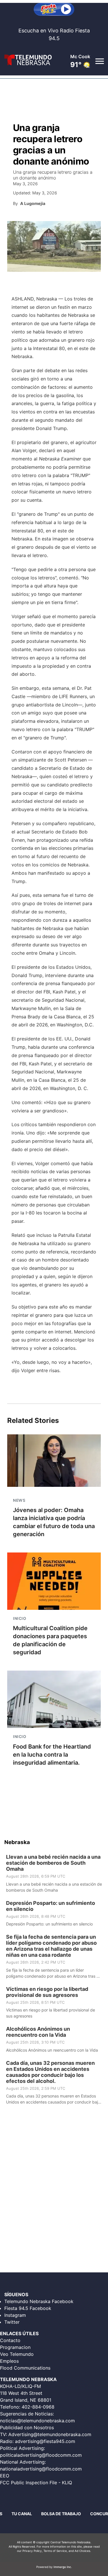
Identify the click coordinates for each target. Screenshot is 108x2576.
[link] (54, 1873)
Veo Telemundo (17, 2354)
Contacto (10, 2340)
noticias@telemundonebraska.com (37, 2421)
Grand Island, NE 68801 (26, 2400)
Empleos (9, 2361)
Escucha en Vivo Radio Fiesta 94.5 (54, 34)
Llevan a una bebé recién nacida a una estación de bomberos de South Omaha (53, 1863)
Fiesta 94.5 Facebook (28, 2308)
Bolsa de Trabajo (61, 2514)
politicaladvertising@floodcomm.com (41, 2455)
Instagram (15, 2315)
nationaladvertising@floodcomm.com (41, 2469)
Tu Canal (22, 2514)
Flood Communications (25, 2368)
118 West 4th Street (21, 2393)
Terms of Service (55, 2551)
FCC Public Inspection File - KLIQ (36, 2483)
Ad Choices (82, 2551)
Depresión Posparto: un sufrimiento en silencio (51, 1906)
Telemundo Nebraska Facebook (39, 2301)
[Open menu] (99, 61)
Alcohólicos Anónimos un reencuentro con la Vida (38, 2032)
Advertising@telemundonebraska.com (50, 2434)
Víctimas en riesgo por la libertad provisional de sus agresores (47, 1992)
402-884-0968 (38, 2407)
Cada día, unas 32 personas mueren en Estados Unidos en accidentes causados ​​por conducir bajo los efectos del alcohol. (50, 2072)
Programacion (15, 2347)
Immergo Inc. (63, 2567)
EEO (5, 2476)
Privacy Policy (32, 2551)
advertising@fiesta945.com (45, 2441)
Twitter (12, 2322)
